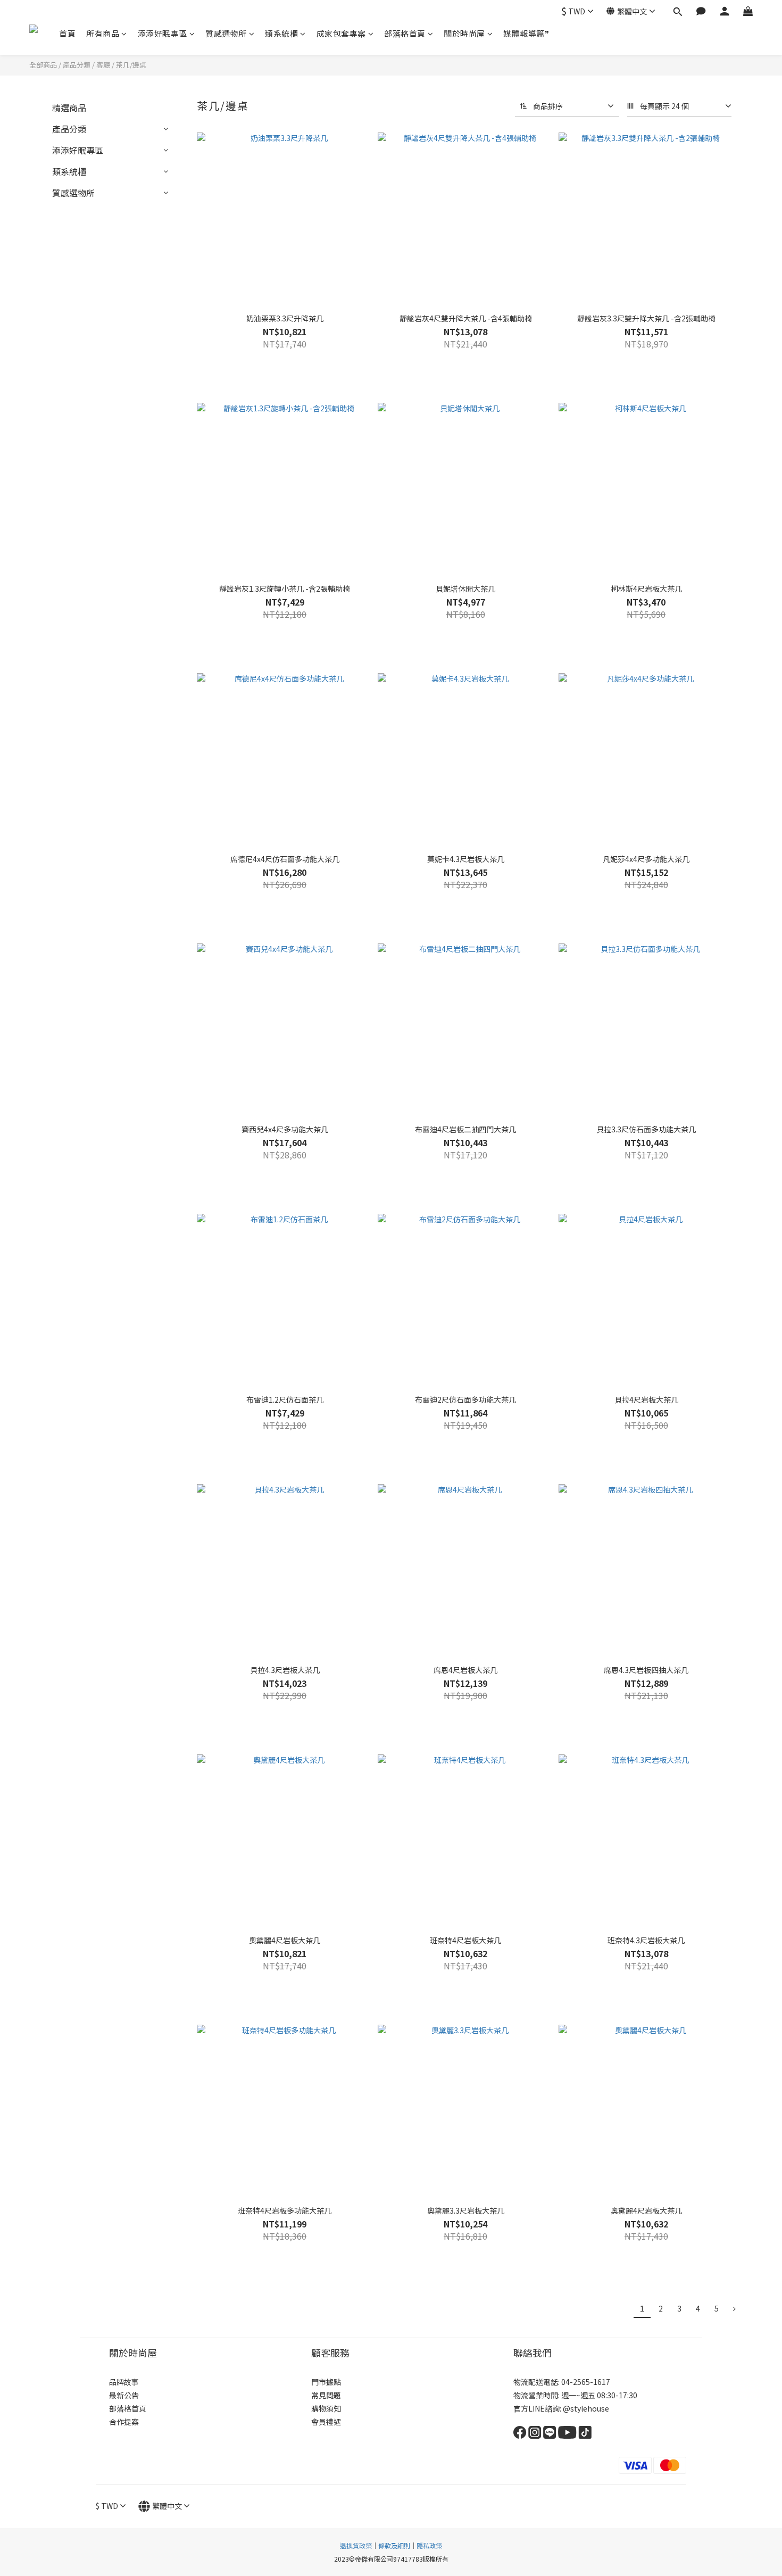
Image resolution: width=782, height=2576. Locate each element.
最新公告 (124, 2395)
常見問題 (326, 2395)
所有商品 (103, 33)
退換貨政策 (356, 2545)
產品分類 (77, 65)
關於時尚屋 (464, 33)
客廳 (103, 65)
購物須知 (326, 2408)
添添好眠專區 (163, 33)
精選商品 (69, 107)
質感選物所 (226, 33)
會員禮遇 (326, 2422)
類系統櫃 (281, 33)
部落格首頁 (405, 33)
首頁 (67, 33)
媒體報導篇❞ (526, 33)
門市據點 (326, 2382)
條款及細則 (394, 2545)
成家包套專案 (341, 33)
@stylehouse (587, 2408)
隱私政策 (429, 2545)
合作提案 (124, 2422)
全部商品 (43, 65)
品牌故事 (125, 2382)
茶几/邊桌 (131, 65)
